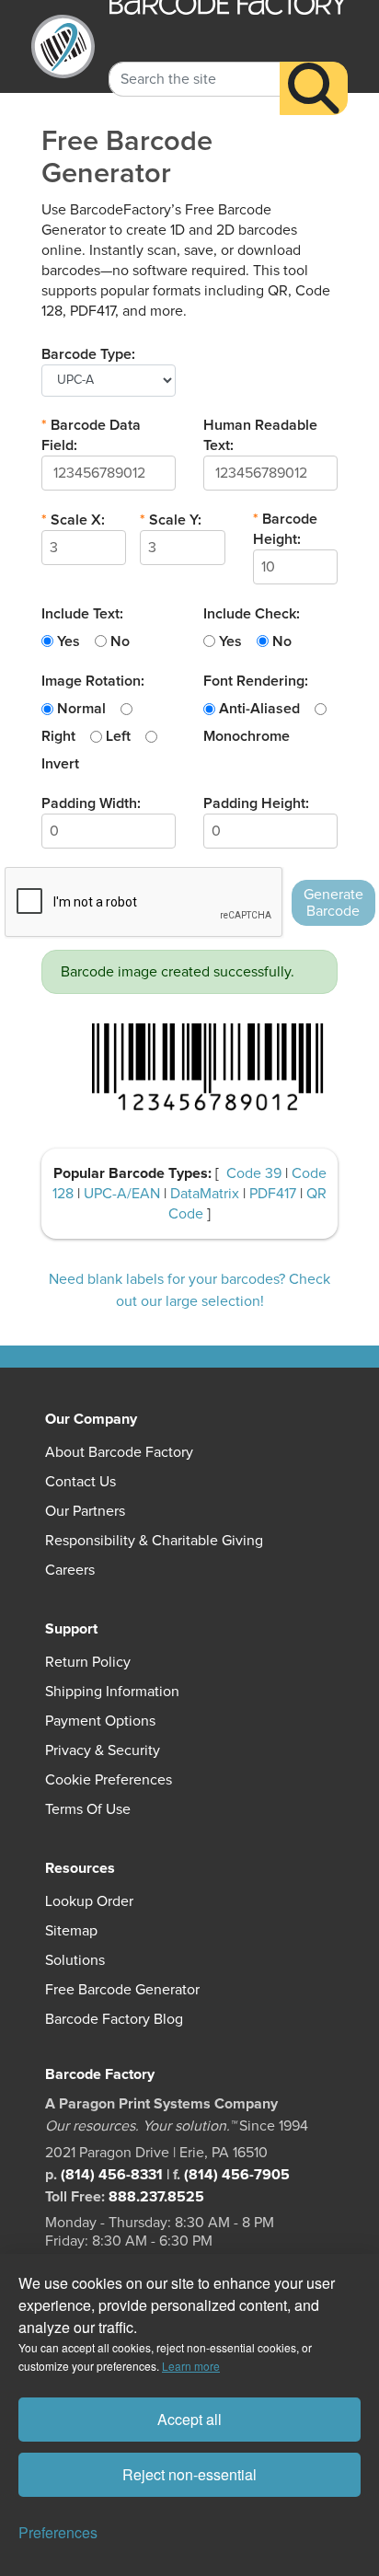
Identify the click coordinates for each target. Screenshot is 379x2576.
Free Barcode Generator (122, 1990)
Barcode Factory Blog (114, 2019)
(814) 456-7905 (237, 2175)
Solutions (75, 1960)
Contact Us (80, 1482)
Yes (69, 641)
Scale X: (73, 520)
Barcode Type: (88, 354)
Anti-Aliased (259, 709)
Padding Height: (256, 803)
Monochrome (247, 736)
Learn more (191, 2366)
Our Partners (85, 1511)
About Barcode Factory (119, 1452)
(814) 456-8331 (112, 2175)
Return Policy (88, 1662)
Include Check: (252, 614)
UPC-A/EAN (124, 1194)
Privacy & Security (103, 1750)
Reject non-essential (189, 2474)
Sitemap (71, 1931)
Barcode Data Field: (91, 435)
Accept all (189, 2419)
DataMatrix (207, 1194)
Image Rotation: (93, 681)
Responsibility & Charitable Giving (154, 1541)
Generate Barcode (333, 903)
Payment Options (100, 1721)
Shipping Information (112, 1692)
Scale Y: (171, 520)
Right (58, 736)
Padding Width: (91, 803)
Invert (60, 764)
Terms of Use (88, 1809)
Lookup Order (89, 1901)
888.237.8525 (156, 2197)
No (120, 641)
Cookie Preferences (109, 1780)
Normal (81, 709)
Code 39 (256, 1173)
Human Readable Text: (260, 435)
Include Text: (82, 614)
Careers (70, 1570)
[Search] (314, 88)
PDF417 (275, 1194)
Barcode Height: (285, 529)
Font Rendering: (256, 681)
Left (118, 736)
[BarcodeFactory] (63, 46)
